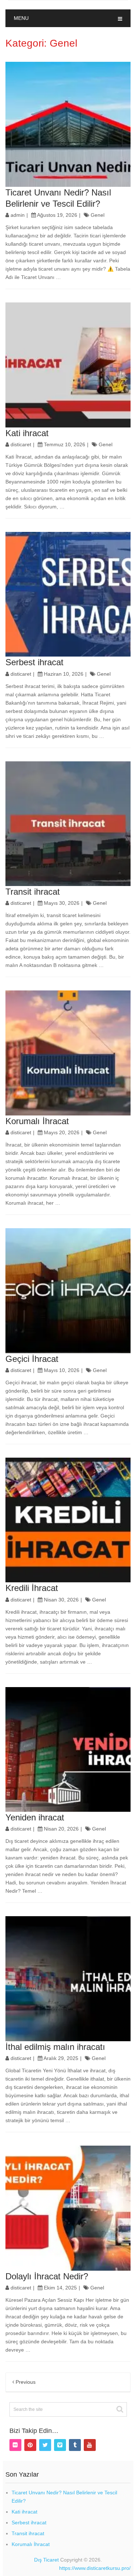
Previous (25, 2382)
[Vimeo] (60, 2445)
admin (18, 215)
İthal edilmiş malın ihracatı (55, 2047)
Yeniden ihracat (35, 1817)
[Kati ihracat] (68, 365)
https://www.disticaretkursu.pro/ (95, 2568)
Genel (98, 215)
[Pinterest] (30, 2445)
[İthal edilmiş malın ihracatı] (68, 1979)
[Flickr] (15, 2445)
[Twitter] (45, 2445)
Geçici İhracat (32, 1359)
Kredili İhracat (32, 1588)
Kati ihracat (27, 433)
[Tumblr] (75, 2445)
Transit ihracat (33, 892)
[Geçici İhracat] (68, 1291)
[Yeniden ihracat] (68, 1750)
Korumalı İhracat (37, 1121)
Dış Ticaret (46, 2560)
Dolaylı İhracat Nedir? (47, 2276)
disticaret (21, 444)
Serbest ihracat (34, 662)
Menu (21, 18)
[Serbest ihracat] (68, 594)
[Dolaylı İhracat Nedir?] (68, 2208)
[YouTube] (90, 2445)
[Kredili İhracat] (68, 1520)
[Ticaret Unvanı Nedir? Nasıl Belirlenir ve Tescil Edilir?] (68, 124)
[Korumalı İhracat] (68, 1053)
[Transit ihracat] (68, 824)
